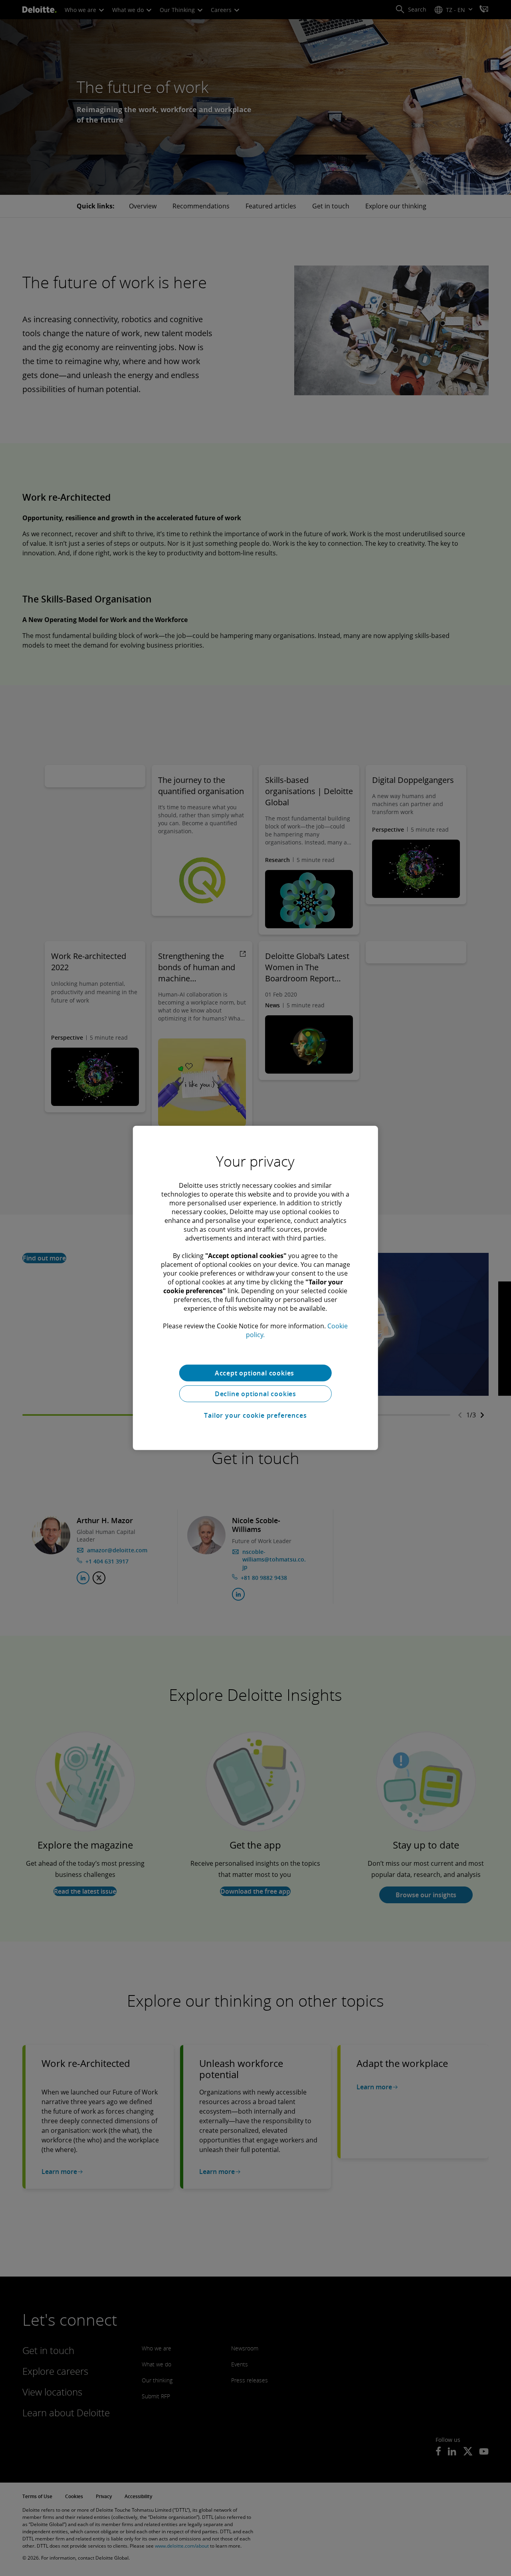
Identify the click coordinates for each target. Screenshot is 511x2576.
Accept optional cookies (255, 1373)
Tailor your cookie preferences (255, 1415)
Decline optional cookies (255, 1394)
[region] (255, 1288)
